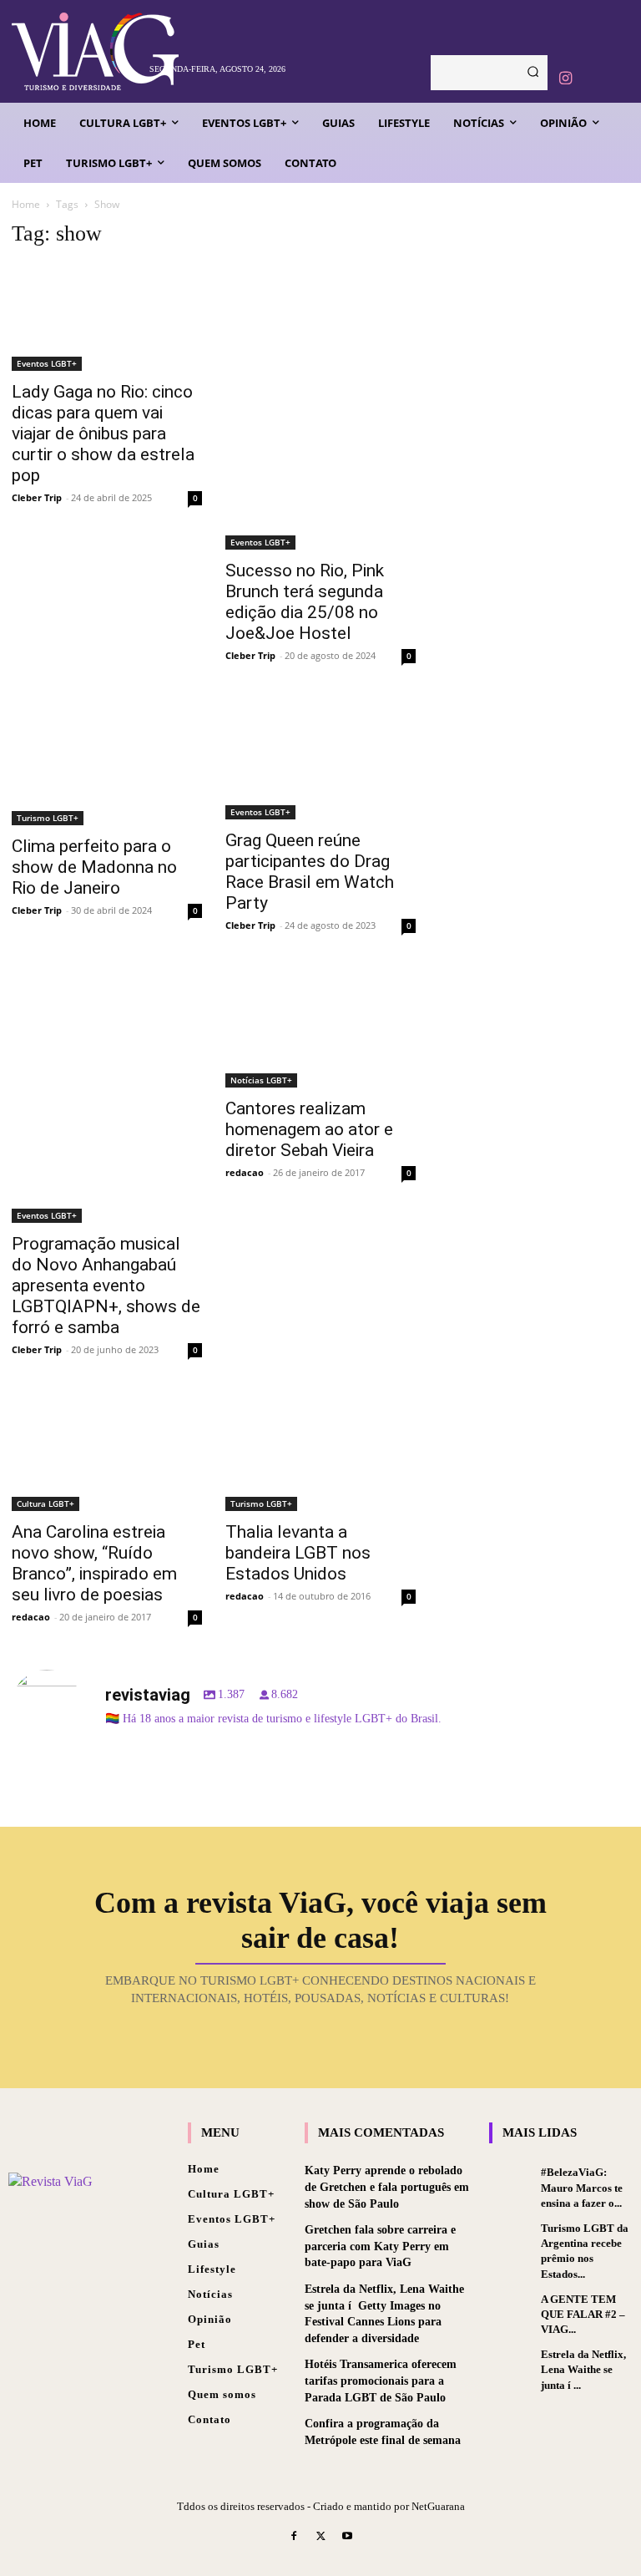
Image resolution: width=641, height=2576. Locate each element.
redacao (245, 1172)
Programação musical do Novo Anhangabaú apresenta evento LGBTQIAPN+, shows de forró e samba (106, 1285)
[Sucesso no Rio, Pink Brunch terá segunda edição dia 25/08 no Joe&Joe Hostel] (320, 407)
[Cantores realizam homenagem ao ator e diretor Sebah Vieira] (320, 1028)
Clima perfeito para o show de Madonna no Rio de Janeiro (94, 867)
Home (26, 204)
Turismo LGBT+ (48, 818)
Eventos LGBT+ (47, 363)
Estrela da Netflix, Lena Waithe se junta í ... (583, 2369)
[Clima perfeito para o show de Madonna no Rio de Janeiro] (107, 762)
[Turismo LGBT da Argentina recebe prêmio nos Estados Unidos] (511, 2238)
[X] (320, 2538)
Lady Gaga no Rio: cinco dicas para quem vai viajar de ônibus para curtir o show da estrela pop (103, 434)
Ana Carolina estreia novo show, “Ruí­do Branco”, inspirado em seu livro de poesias (94, 1563)
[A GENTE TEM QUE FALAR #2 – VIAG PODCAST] (511, 2309)
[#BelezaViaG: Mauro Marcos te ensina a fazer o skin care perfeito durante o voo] (511, 2182)
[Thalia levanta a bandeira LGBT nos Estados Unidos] (320, 1452)
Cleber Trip (37, 497)
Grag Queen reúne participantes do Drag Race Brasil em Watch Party (310, 872)
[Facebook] (295, 2538)
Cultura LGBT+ (45, 1504)
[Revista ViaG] (76, 51)
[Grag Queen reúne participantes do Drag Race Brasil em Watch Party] (320, 759)
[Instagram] (565, 79)
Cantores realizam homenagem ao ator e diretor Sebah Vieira (309, 1129)
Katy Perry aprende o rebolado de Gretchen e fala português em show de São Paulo (387, 2187)
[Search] (533, 73)
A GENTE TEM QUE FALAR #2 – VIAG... (583, 2314)
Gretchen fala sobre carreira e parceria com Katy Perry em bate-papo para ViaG (380, 2246)
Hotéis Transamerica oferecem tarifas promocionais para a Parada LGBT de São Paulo (381, 2381)
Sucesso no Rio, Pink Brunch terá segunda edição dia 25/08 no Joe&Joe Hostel (305, 602)
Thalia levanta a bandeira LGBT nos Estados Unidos (298, 1553)
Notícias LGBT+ (261, 1080)
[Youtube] (347, 2538)
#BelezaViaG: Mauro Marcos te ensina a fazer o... (582, 2187)
